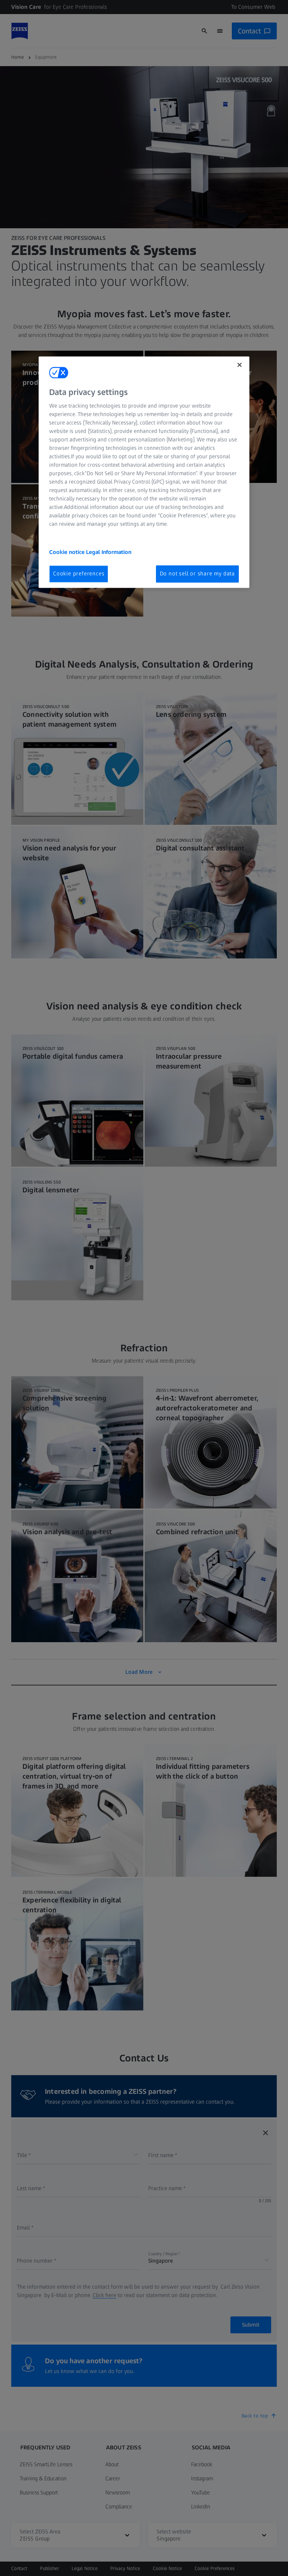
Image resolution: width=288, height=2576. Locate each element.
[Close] (240, 365)
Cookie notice (68, 552)
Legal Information (109, 552)
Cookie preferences (79, 574)
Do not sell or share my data (197, 574)
